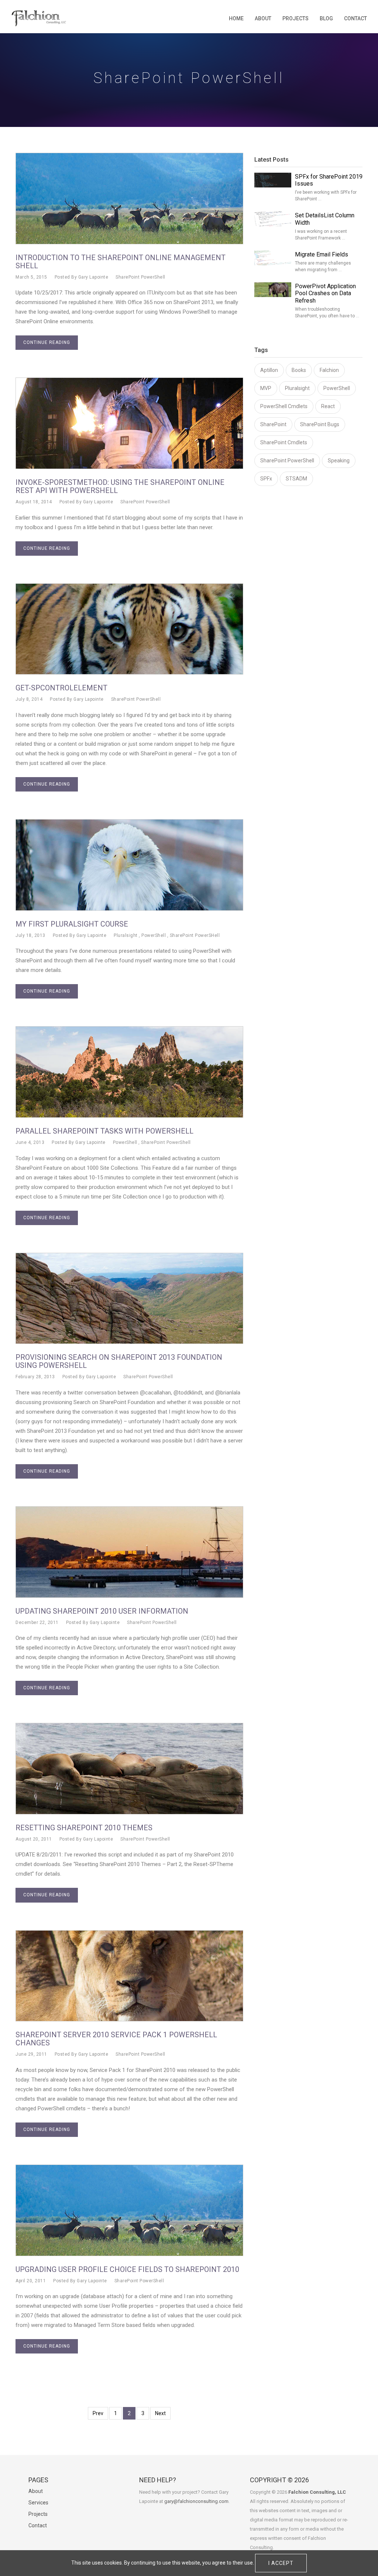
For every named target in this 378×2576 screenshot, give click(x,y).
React (328, 406)
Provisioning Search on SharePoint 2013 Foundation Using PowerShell (119, 1361)
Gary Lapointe (93, 277)
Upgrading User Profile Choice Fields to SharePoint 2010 (127, 2269)
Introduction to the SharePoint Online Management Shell (121, 262)
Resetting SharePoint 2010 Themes (84, 1828)
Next (160, 2413)
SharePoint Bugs (320, 424)
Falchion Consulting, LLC (317, 2492)
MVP (266, 388)
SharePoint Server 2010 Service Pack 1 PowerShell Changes (116, 2039)
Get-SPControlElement (61, 688)
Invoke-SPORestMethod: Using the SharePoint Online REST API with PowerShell (120, 486)
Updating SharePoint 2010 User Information (102, 1611)
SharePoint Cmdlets (284, 442)
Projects (295, 18)
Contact (355, 18)
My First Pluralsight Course (72, 924)
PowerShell (154, 935)
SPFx (266, 479)
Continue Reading (47, 342)
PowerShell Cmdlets (284, 406)
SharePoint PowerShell (140, 277)
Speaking (339, 461)
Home (236, 18)
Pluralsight (126, 935)
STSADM (296, 479)
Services (38, 2503)
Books (299, 370)
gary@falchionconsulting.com (196, 2501)
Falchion (329, 370)
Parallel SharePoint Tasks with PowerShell (104, 1131)
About (263, 18)
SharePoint (273, 424)
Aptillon (269, 370)
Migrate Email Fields (322, 254)
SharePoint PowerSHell (195, 935)
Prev (98, 2413)
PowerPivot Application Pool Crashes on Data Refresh (325, 294)
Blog (326, 18)
